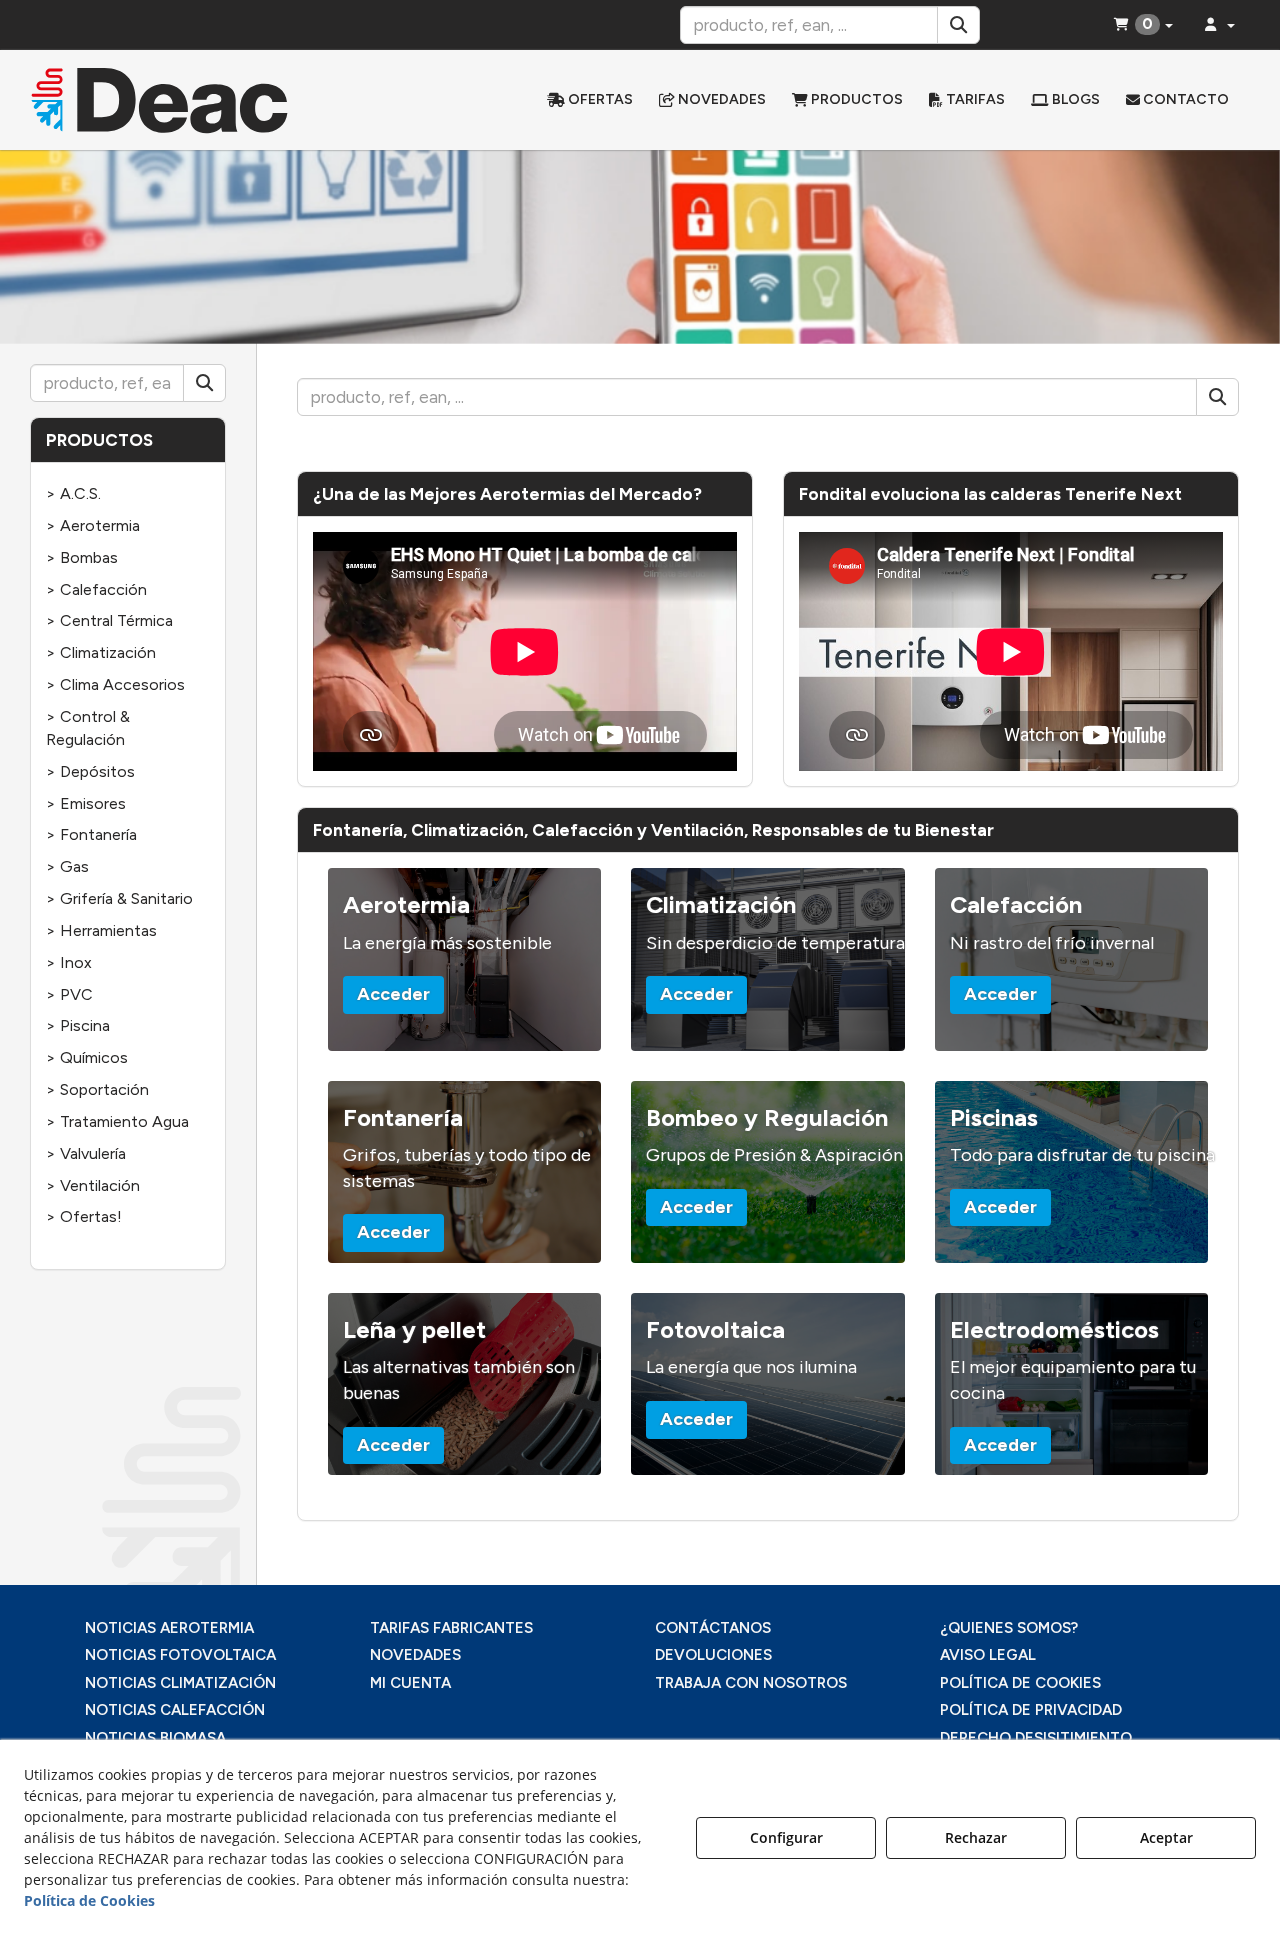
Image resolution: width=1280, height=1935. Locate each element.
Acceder (393, 994)
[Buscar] (958, 25)
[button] (171, 100)
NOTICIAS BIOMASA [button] (155, 1738)
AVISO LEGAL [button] (988, 1655)
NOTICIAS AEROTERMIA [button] (169, 1628)
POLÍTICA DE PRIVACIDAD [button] (1031, 1710)
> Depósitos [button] (90, 771)
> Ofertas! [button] (84, 1216)
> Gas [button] (67, 866)
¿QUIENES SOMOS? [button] (1009, 1628)
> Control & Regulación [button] (88, 728)
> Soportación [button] (97, 1089)
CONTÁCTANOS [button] (713, 1628)
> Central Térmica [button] (109, 620)
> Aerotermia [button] (93, 525)
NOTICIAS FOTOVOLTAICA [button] (180, 1655)
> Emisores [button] (86, 803)
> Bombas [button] (82, 557)
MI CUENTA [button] (410, 1683)
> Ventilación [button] (93, 1185)
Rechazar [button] (976, 1837)
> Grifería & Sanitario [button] (119, 898)
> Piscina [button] (78, 1025)
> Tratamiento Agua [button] (117, 1121)
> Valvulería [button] (86, 1153)
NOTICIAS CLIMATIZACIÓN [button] (180, 1683)
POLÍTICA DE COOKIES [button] (1020, 1683)
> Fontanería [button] (91, 834)
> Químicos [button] (87, 1057)
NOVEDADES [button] (415, 1655)
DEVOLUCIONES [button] (713, 1655)
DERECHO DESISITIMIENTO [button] (1036, 1738)
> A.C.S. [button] (73, 493)
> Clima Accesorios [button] (115, 684)
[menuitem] (590, 100)
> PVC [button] (69, 994)
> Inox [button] (69, 962)
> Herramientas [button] (101, 930)
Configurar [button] (786, 1837)
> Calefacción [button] (96, 589)
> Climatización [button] (101, 652)
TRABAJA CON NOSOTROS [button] (751, 1683)
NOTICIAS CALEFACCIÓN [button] (175, 1710)
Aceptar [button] (1166, 1837)
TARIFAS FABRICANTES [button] (451, 1628)
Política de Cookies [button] (89, 1900)
